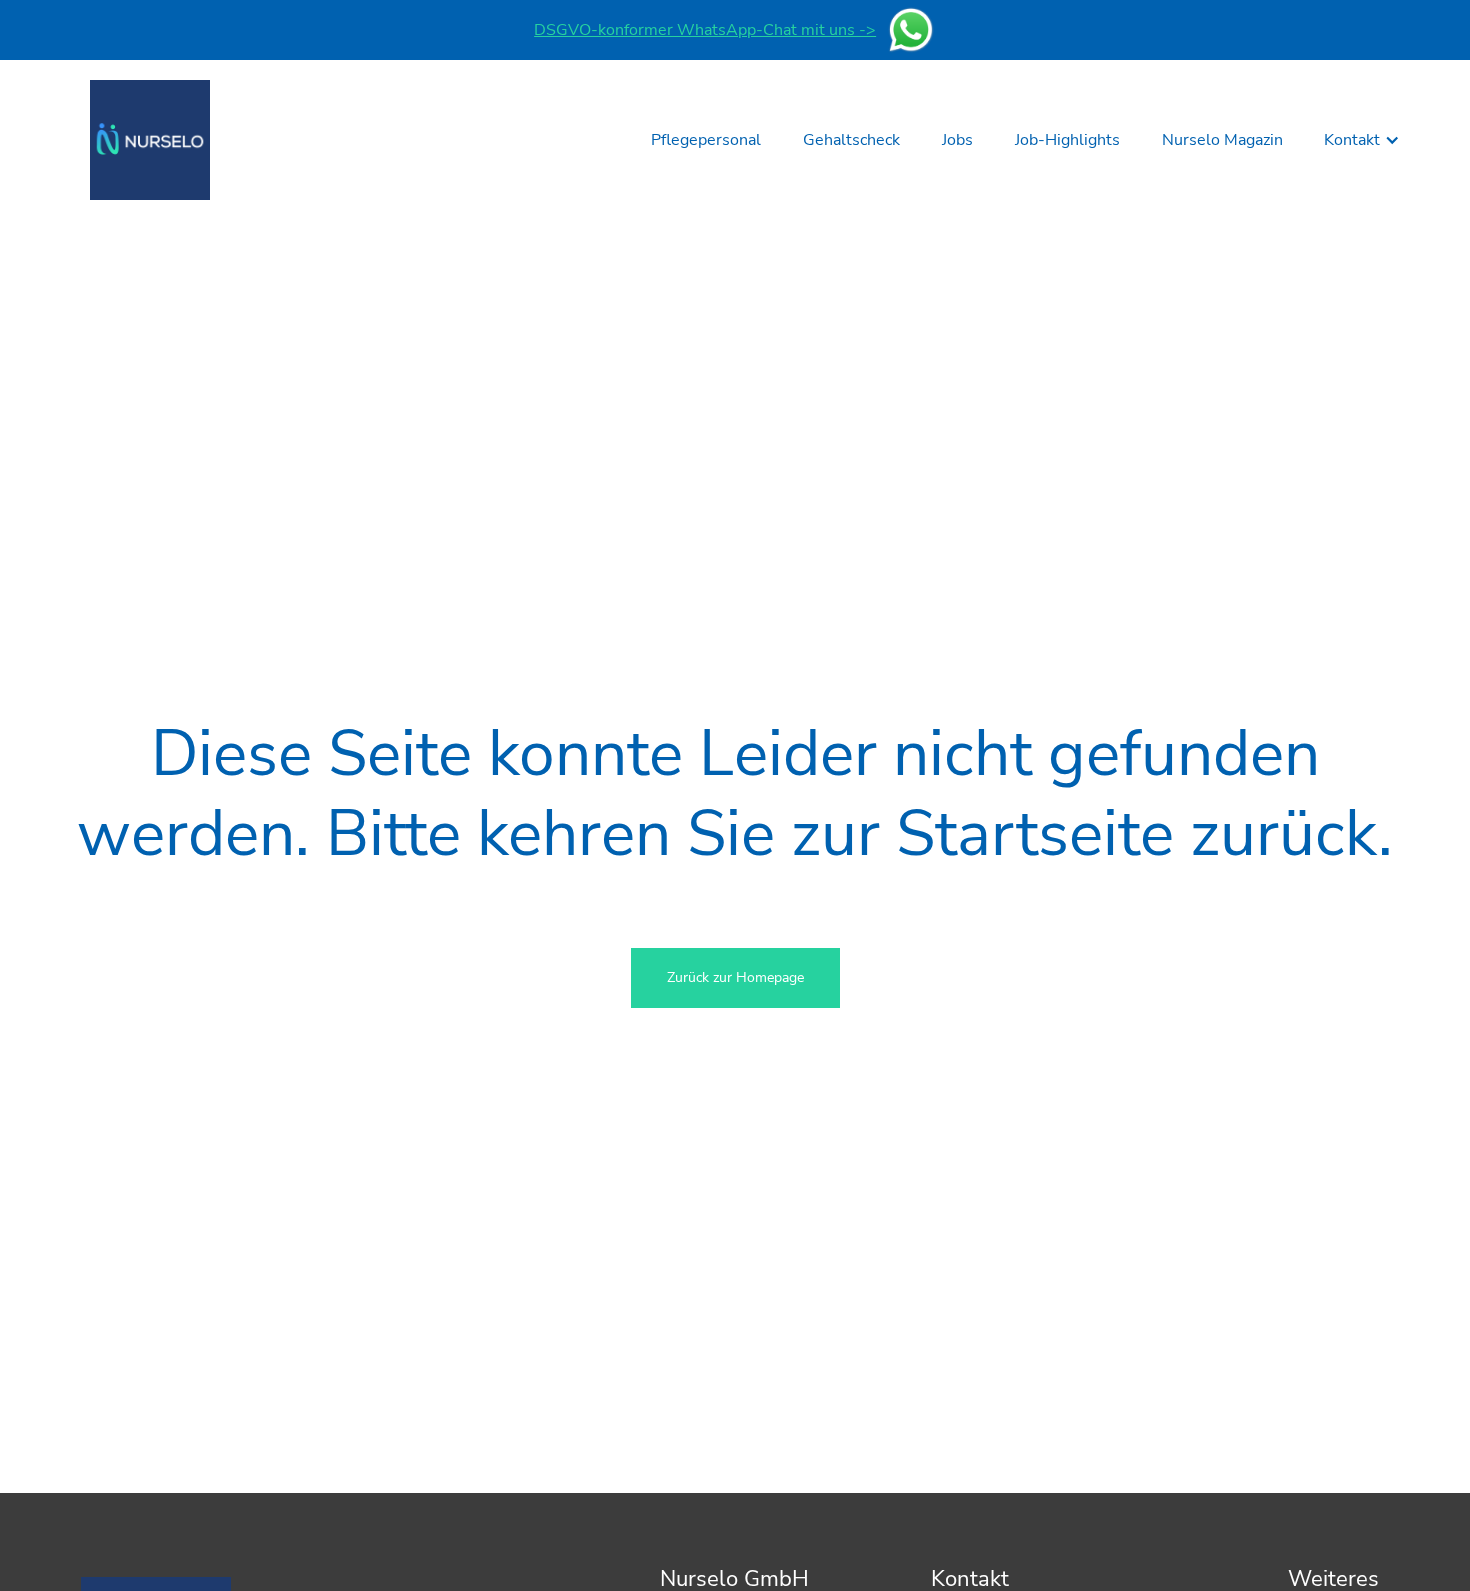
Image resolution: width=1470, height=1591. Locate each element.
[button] (1362, 140)
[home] (150, 140)
